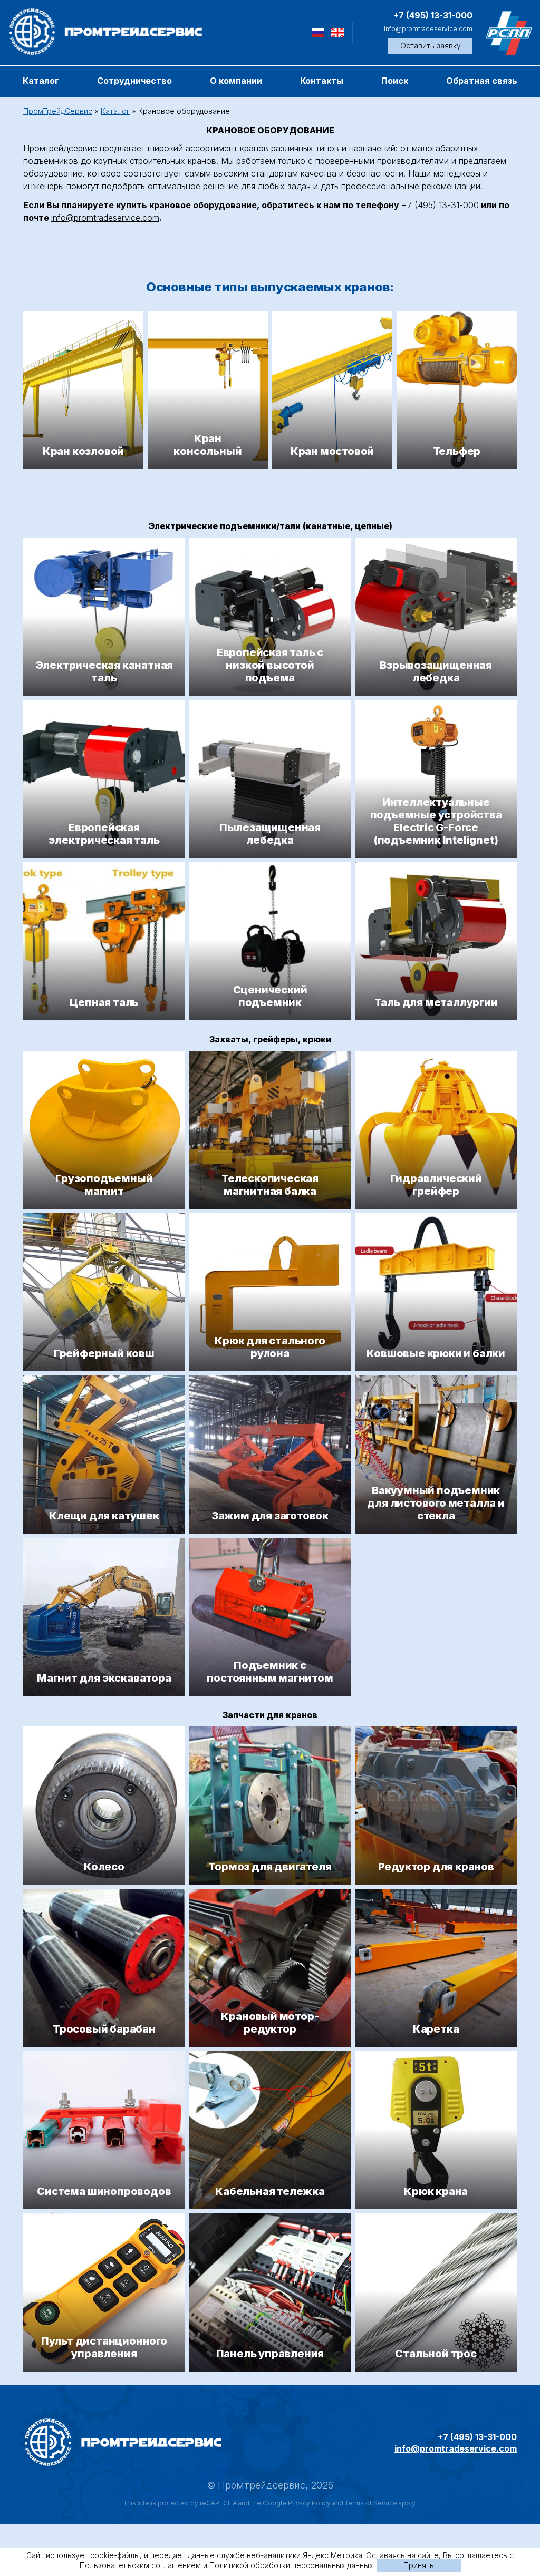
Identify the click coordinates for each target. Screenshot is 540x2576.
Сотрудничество (134, 81)
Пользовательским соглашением (140, 2565)
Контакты (322, 81)
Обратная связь (482, 81)
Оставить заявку (431, 46)
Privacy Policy (309, 2503)
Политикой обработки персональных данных (291, 2565)
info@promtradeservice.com (428, 29)
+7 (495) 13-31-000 (433, 15)
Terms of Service (371, 2503)
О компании (236, 81)
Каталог (41, 81)
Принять (419, 2565)
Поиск (395, 81)
